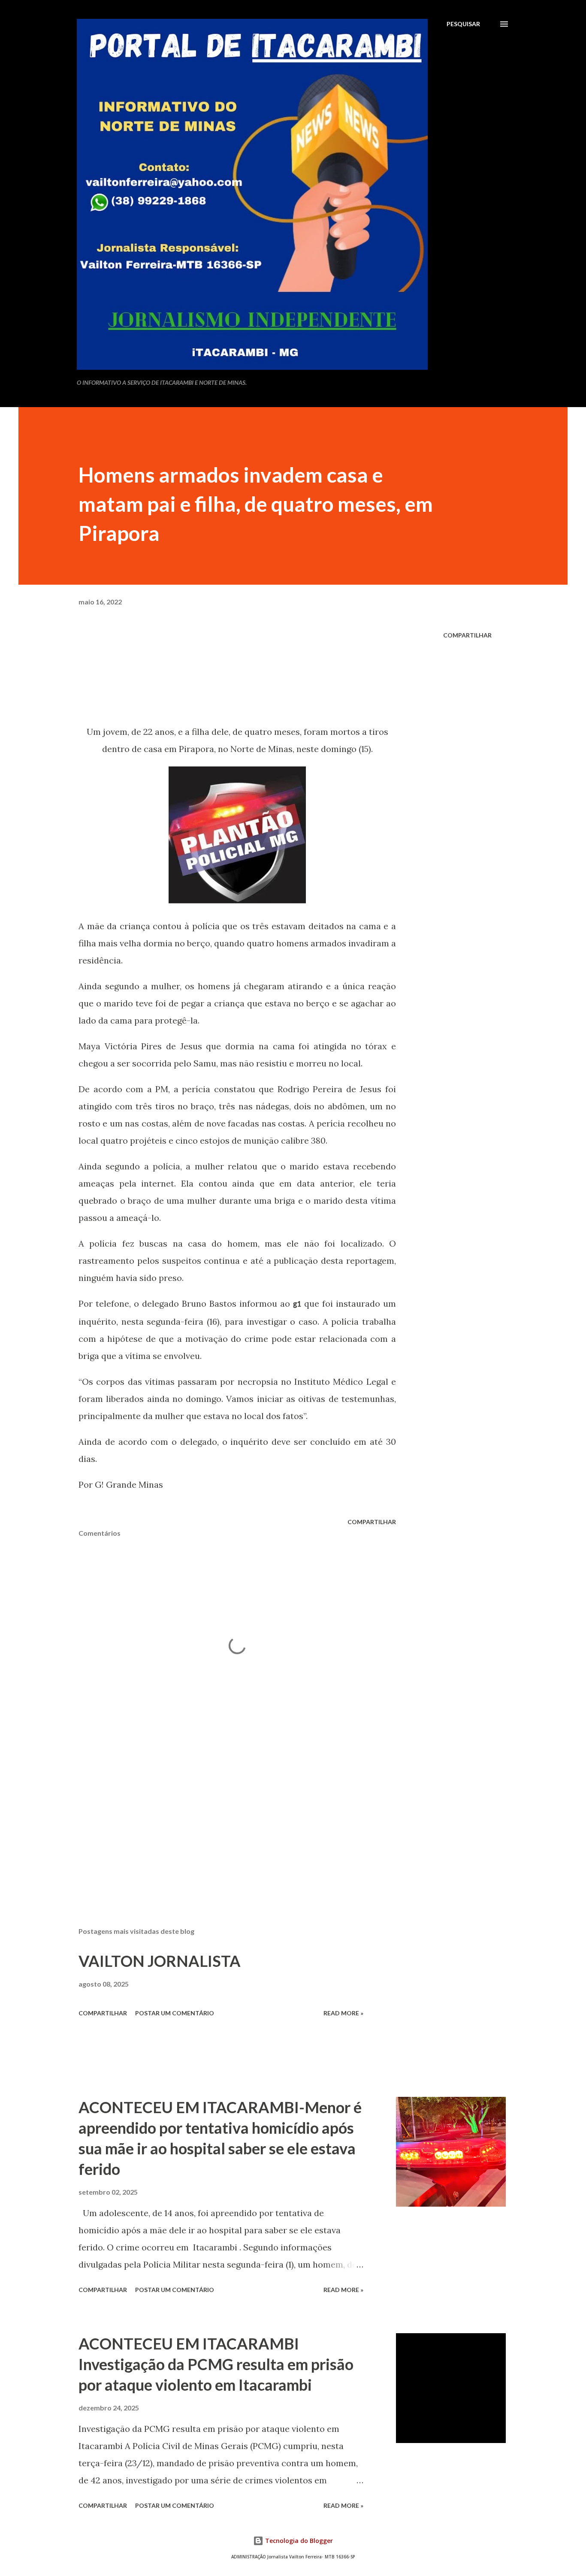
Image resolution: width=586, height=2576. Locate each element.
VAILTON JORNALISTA (160, 1961)
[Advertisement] (224, 1820)
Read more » (343, 2013)
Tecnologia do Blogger (298, 2541)
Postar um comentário (175, 2013)
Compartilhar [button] (467, 635)
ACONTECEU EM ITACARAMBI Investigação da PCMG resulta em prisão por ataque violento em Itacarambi (216, 2364)
